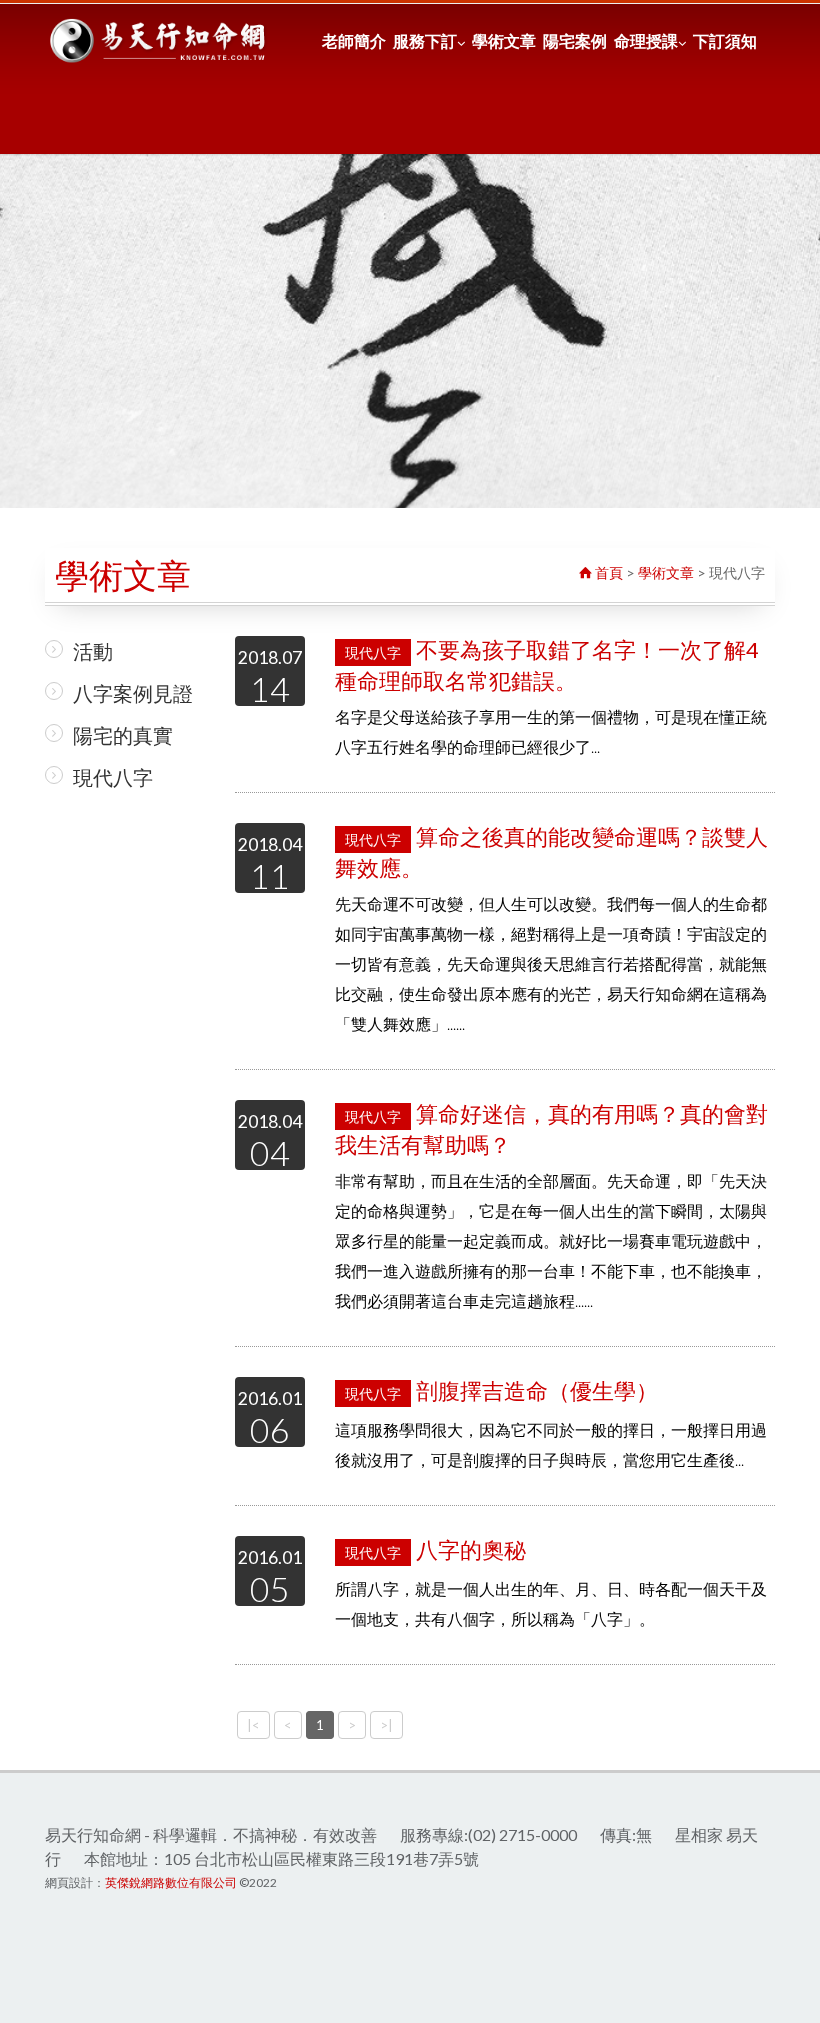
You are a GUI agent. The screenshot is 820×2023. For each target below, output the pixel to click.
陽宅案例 (575, 40)
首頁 (607, 572)
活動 (93, 651)
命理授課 (646, 40)
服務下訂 (425, 40)
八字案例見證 (133, 693)
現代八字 (113, 777)
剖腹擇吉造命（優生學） (501, 1390)
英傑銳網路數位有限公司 (171, 1882)
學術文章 (504, 40)
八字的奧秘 (435, 1549)
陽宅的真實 (123, 735)
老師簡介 (354, 40)
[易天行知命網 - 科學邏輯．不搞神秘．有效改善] (159, 41)
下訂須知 (725, 40)
